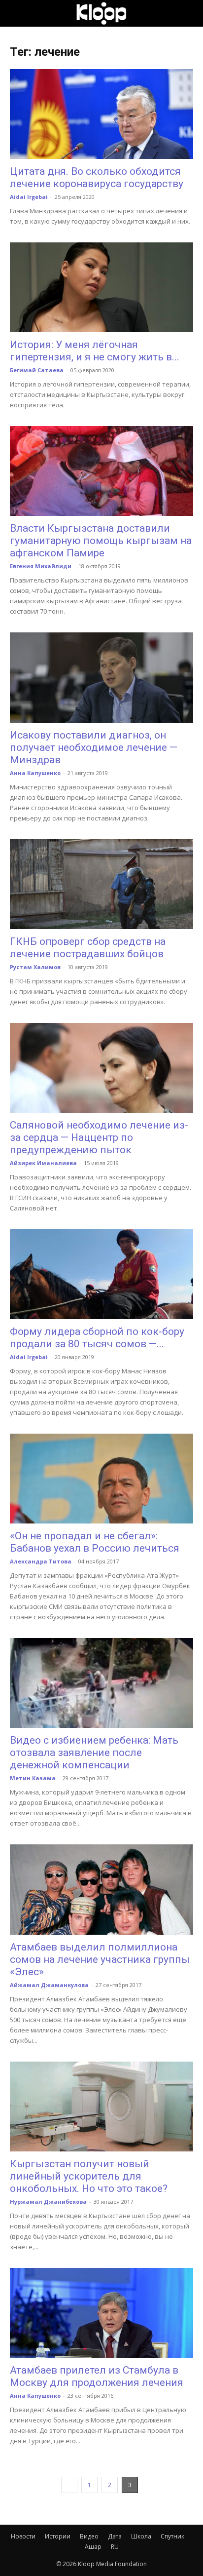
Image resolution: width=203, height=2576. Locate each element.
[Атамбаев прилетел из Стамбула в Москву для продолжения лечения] (101, 2313)
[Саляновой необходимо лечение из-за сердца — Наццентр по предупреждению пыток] (101, 1068)
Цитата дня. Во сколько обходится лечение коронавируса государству (97, 177)
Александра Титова (41, 1561)
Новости (23, 2536)
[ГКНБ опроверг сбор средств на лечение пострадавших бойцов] (101, 884)
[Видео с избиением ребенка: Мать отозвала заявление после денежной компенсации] (101, 1683)
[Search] (189, 13)
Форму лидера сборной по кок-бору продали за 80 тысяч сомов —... (97, 1338)
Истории (58, 2536)
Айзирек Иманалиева (43, 1163)
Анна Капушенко (35, 773)
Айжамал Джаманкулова (49, 1985)
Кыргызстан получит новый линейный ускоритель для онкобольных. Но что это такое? (89, 2176)
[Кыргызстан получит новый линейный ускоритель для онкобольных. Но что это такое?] (101, 2107)
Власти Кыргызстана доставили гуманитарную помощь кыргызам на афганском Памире (101, 541)
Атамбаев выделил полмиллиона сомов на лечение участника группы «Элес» (100, 1959)
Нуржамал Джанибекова (48, 2202)
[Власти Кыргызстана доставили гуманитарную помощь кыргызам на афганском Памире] (101, 471)
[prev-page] (69, 2485)
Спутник (172, 2536)
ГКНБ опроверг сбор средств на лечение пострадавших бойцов (88, 948)
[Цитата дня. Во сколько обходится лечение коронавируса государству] (101, 114)
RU (115, 2547)
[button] (17, 13)
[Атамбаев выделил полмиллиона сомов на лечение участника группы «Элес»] (101, 1889)
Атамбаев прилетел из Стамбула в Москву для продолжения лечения (97, 2376)
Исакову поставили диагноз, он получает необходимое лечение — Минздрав (94, 747)
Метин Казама (33, 1778)
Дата (115, 2536)
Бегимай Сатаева (37, 370)
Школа (141, 2536)
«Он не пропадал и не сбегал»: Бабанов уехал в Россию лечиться (95, 1542)
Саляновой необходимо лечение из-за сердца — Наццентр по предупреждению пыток (99, 1137)
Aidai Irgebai (29, 197)
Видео (89, 2536)
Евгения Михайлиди (41, 566)
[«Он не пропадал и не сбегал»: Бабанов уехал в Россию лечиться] (101, 1479)
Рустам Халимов (35, 967)
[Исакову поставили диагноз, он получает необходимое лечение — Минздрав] (101, 677)
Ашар (93, 2547)
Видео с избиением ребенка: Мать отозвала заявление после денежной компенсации (94, 1753)
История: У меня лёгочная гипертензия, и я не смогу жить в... (95, 351)
